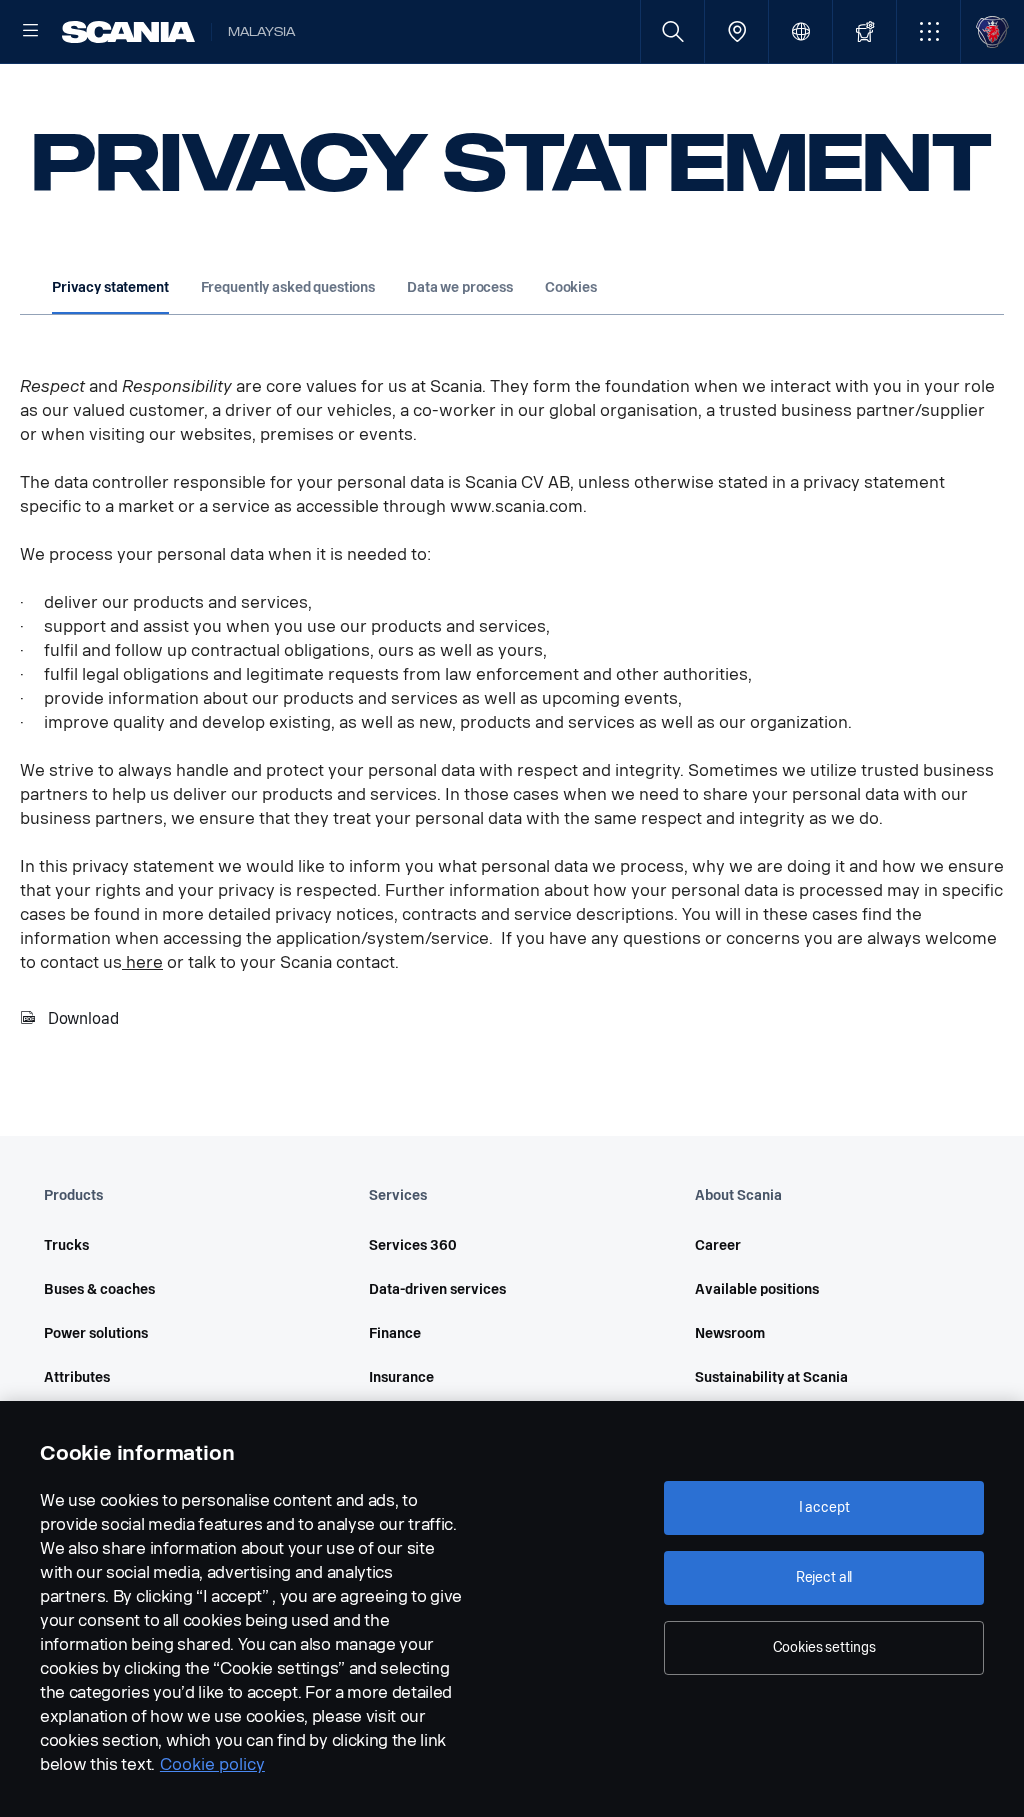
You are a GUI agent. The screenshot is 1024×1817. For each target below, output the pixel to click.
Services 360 (413, 1245)
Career (718, 1245)
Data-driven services (437, 1289)
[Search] (672, 31)
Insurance (401, 1377)
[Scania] (128, 32)
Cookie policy (212, 1764)
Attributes (77, 1377)
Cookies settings (824, 1647)
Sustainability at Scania (771, 1377)
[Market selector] (800, 31)
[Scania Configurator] (864, 31)
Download (83, 1018)
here (142, 962)
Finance (395, 1333)
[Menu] (31, 32)
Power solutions (96, 1333)
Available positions (757, 1289)
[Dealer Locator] (736, 31)
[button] (928, 31)
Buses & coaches (99, 1289)
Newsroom (730, 1333)
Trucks (66, 1245)
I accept (824, 1507)
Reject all (824, 1577)
